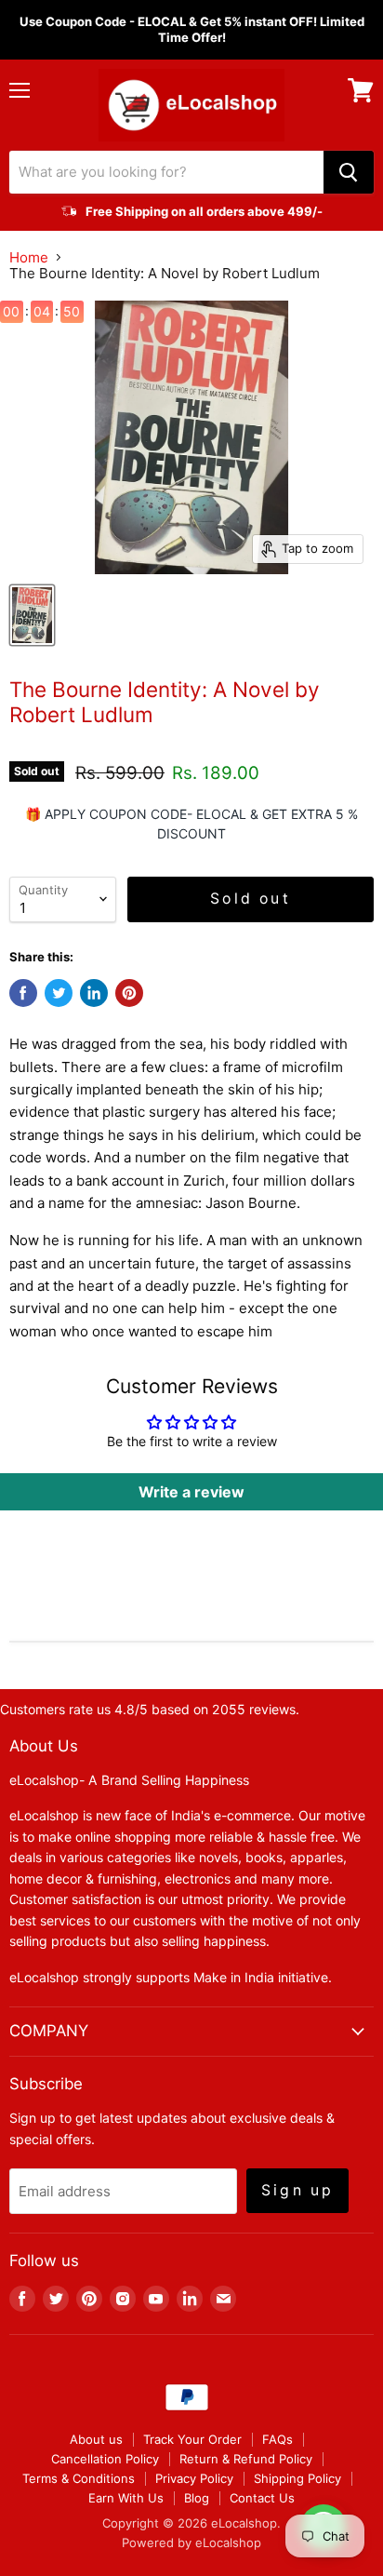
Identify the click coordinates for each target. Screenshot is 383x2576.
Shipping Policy (297, 2478)
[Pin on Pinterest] (129, 993)
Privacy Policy (194, 2478)
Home (29, 257)
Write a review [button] (191, 1492)
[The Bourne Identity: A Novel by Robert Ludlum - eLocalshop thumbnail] (32, 615)
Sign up (297, 2190)
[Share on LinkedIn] (94, 993)
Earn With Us (126, 2498)
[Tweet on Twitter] (59, 993)
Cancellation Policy (105, 2459)
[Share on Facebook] (23, 993)
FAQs (277, 2439)
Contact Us (262, 2498)
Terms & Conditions (79, 2478)
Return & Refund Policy (246, 2459)
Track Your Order (192, 2439)
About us (96, 2439)
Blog (197, 2498)
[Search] (349, 172)
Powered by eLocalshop (191, 2542)
